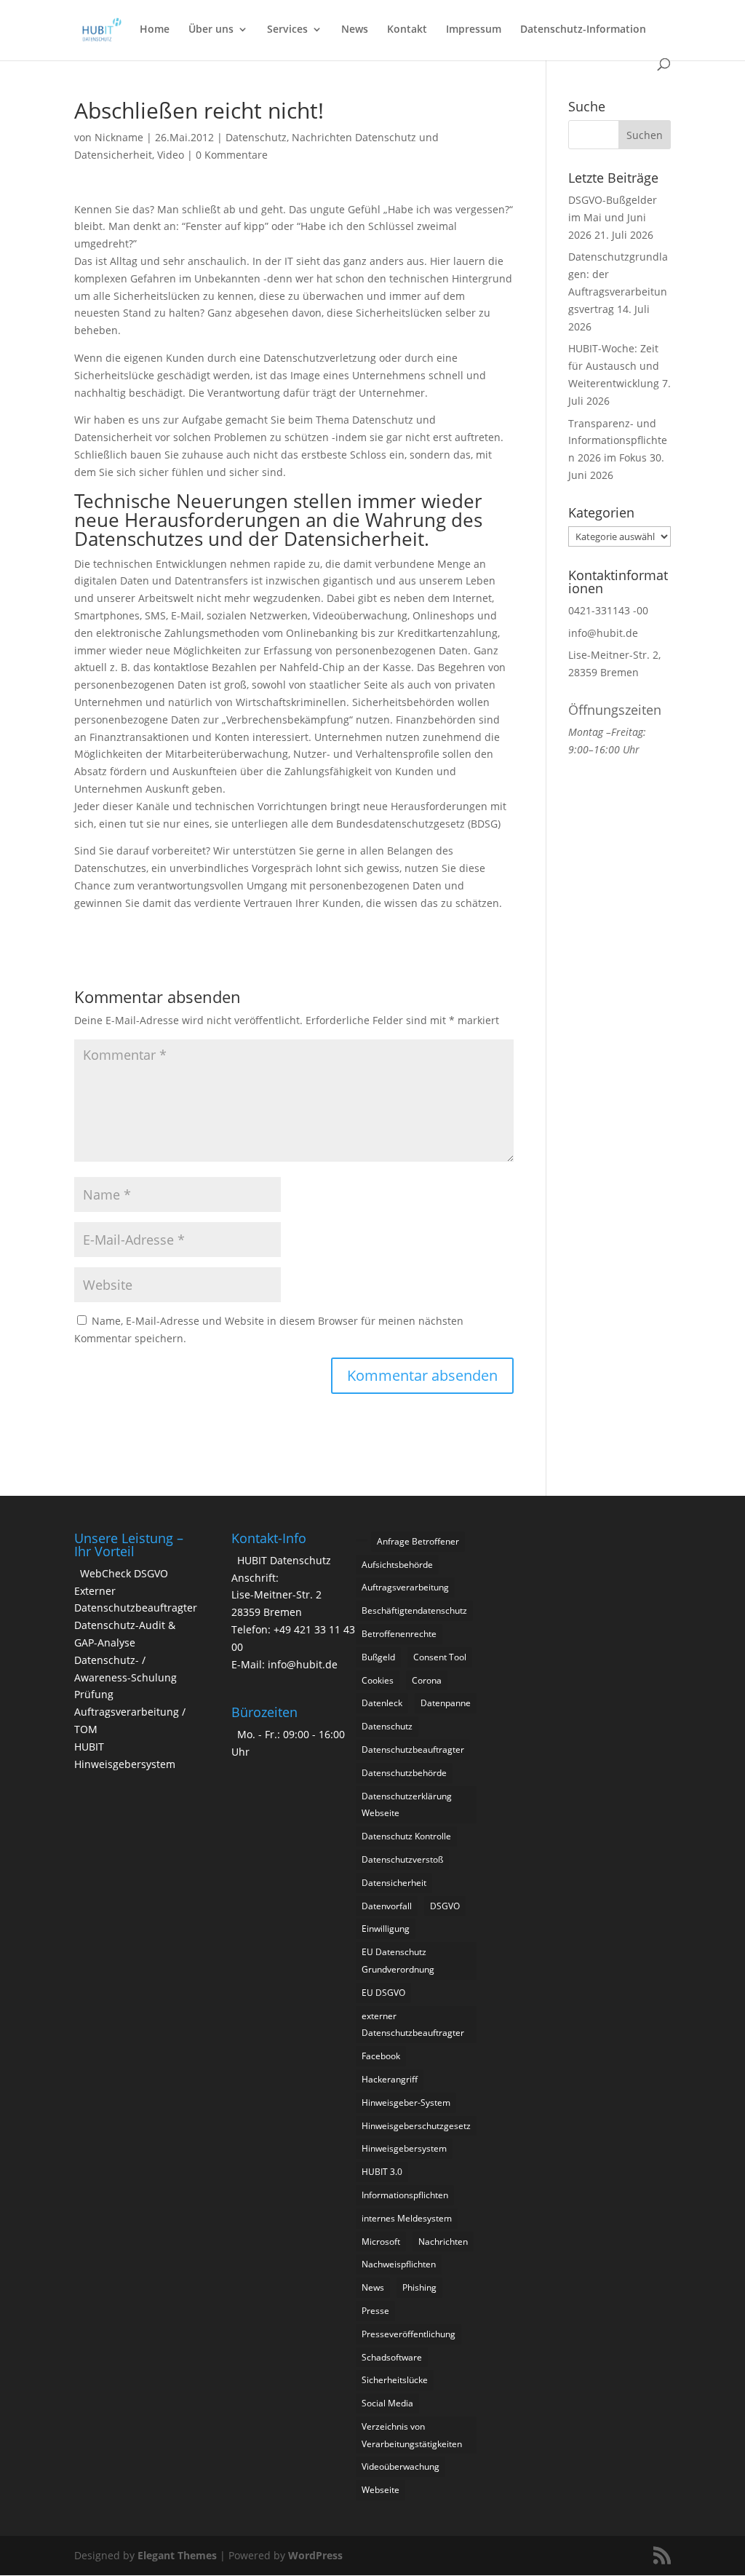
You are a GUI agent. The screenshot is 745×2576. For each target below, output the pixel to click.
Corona (427, 1680)
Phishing (419, 2287)
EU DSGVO (383, 1993)
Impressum (474, 30)
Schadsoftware (392, 2357)
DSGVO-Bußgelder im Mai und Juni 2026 (613, 217)
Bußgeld (378, 1657)
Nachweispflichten (399, 2264)
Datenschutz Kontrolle (406, 1836)
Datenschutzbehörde (404, 1773)
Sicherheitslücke (395, 2380)
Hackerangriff (390, 2079)
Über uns (211, 30)
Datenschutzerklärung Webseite (407, 1805)
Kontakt (407, 30)
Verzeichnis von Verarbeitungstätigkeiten (412, 2435)
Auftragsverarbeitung (405, 1587)
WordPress (315, 2555)
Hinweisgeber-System (406, 2103)
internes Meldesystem (407, 2218)
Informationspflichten (405, 2195)
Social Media (387, 2403)
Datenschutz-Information (583, 30)
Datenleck (382, 1703)
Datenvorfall (387, 1906)
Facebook (381, 2056)
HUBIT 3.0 (382, 2172)
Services (287, 30)
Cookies (378, 1680)
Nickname (119, 137)
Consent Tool (440, 1657)
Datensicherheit (394, 1883)
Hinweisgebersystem (404, 2148)
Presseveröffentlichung (409, 2334)
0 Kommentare (232, 155)
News (355, 30)
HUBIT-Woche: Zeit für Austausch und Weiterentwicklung (614, 366)
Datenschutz (256, 137)
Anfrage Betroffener (418, 1541)
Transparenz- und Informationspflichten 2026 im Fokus (618, 441)
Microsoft (381, 2242)
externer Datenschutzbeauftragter (413, 2025)
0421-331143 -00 (608, 610)
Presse (375, 2311)
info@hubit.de (603, 633)
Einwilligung (386, 1929)
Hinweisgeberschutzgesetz (416, 2126)
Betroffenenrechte (399, 1634)
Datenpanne (446, 1703)
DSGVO (445, 1906)
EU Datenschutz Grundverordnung (398, 1961)
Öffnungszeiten (615, 710)
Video (171, 155)
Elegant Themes (177, 2555)
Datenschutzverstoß (402, 1859)
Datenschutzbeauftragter (413, 1749)
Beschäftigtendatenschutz (414, 1610)
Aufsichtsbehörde (397, 1565)
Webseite (381, 2490)
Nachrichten (443, 2242)
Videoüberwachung (401, 2466)
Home (155, 30)
